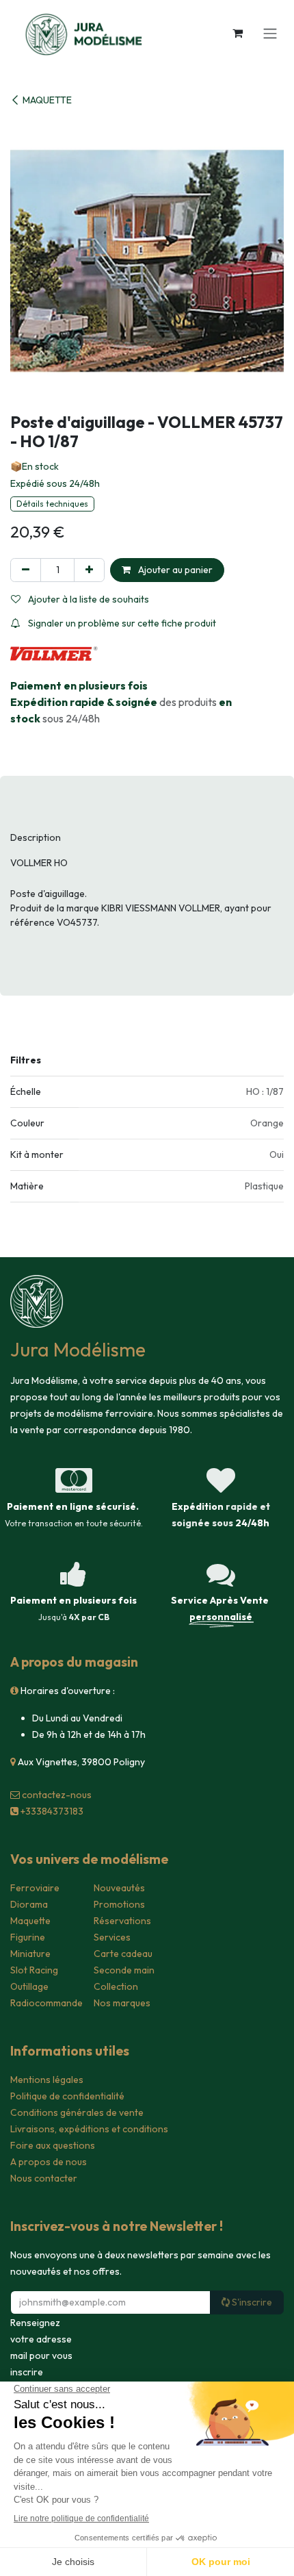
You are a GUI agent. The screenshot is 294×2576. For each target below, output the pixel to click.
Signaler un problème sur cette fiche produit (121, 623)
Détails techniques (52, 504)
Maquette (30, 1921)
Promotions (119, 1904)
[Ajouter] (89, 570)
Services (112, 1937)
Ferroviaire (35, 1888)
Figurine (28, 1937)
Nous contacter (44, 2178)
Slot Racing (34, 1970)
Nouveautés (119, 1888)
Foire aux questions (53, 2145)
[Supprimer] (26, 570)
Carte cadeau (123, 1954)
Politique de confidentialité (67, 2096)
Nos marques (122, 2003)
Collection (116, 1986)
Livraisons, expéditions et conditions (89, 2129)
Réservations (122, 1921)
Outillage (29, 1986)
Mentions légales (47, 2080)
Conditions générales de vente (77, 2112)
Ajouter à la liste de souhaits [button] (88, 599)
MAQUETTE (47, 100)
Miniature (30, 1954)
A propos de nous (49, 2162)
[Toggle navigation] (270, 33)
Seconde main (124, 1970)
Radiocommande (46, 2003)
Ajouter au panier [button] (174, 570)
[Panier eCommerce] (237, 33)
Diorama (29, 1904)
